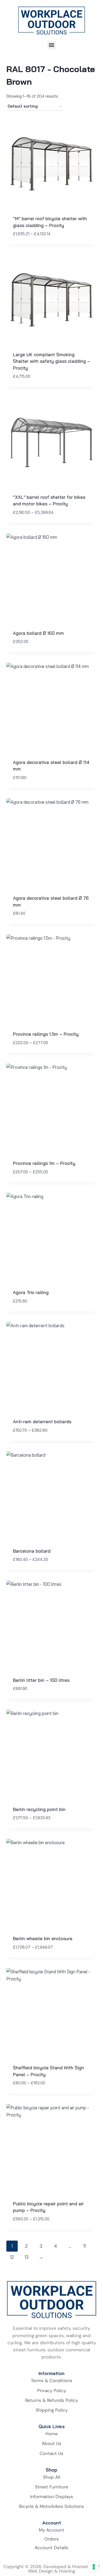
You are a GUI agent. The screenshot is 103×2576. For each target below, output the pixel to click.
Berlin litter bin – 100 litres (41, 1680)
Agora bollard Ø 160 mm (38, 633)
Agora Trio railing (31, 1292)
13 (27, 2257)
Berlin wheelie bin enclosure (43, 1938)
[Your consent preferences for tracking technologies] (94, 2567)
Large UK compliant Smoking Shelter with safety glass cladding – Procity (51, 361)
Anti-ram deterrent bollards (42, 1422)
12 (12, 2257)
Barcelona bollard (32, 1551)
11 (85, 2246)
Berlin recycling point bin (39, 1809)
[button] (52, 45)
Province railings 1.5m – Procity (46, 1034)
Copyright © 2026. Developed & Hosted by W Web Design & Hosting (51, 2569)
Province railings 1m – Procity (44, 1163)
